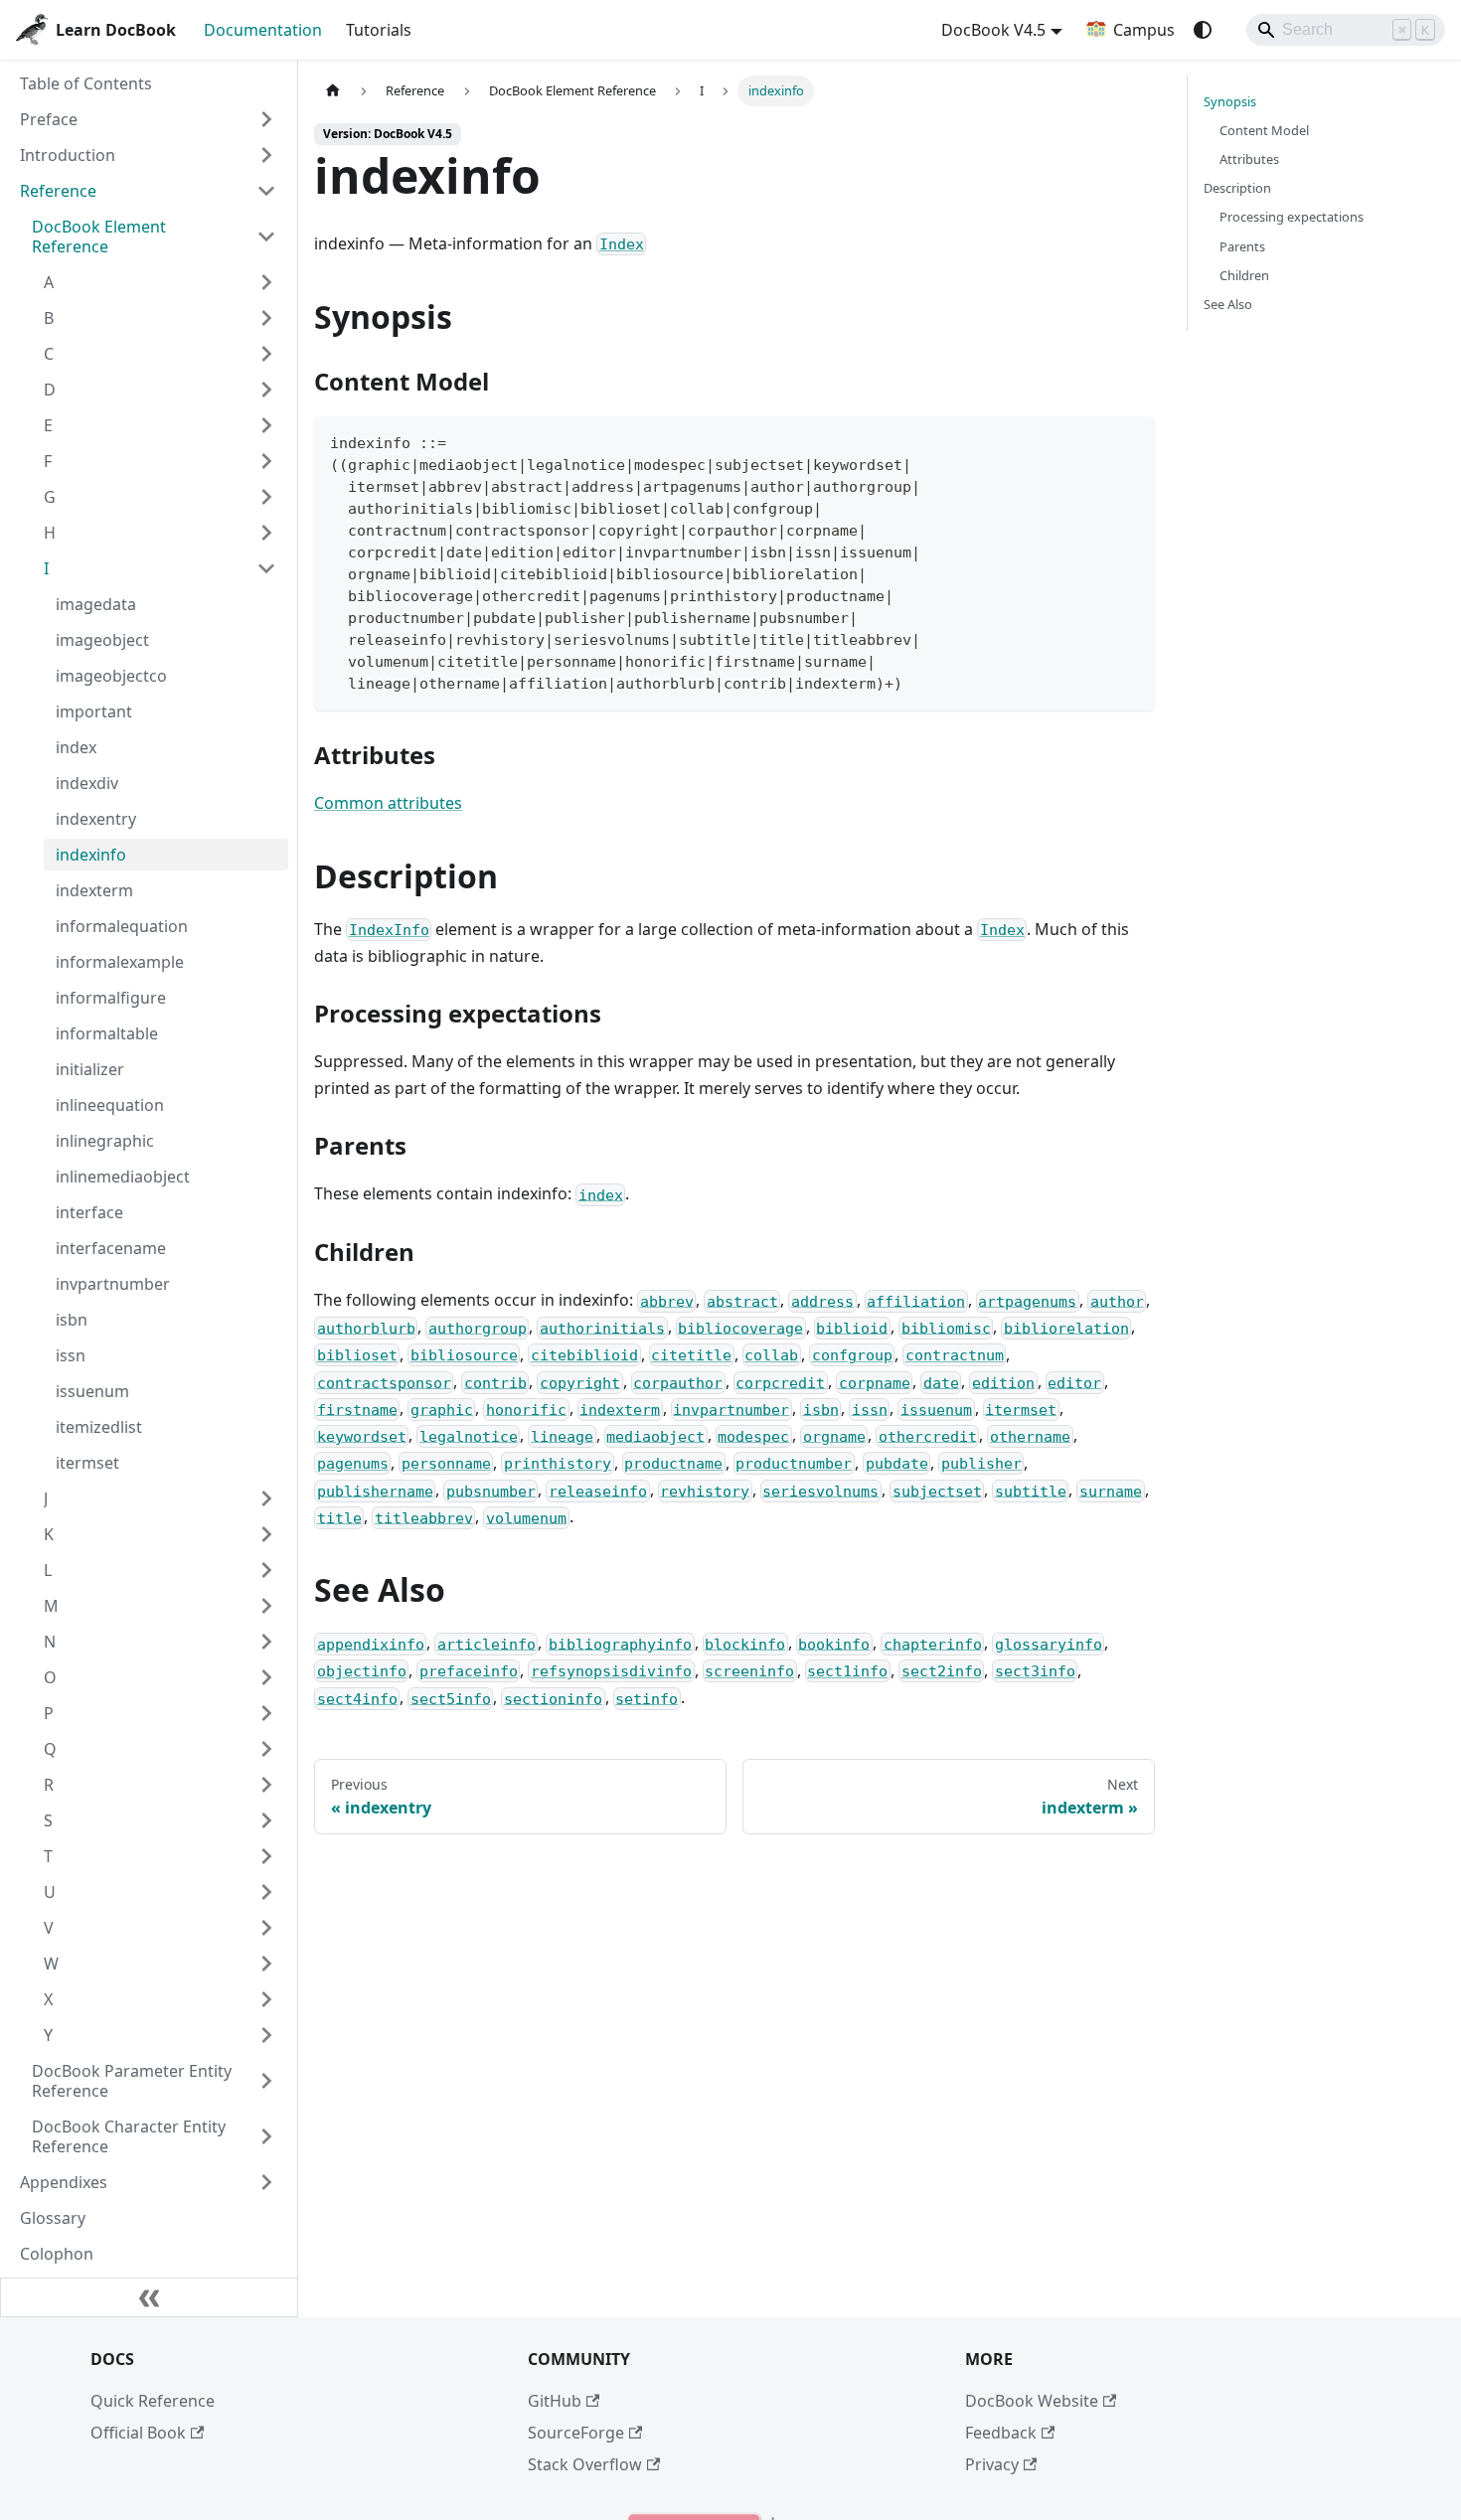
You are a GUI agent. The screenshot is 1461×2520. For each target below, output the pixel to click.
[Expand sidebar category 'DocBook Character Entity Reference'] (266, 2136)
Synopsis (1230, 101)
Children (1244, 275)
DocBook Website (1032, 2401)
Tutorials (379, 30)
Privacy (992, 2464)
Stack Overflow (585, 2464)
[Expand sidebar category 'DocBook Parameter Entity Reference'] (266, 2081)
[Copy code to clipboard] (1131, 441)
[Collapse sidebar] (149, 2297)
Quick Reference (153, 2401)
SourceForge (576, 2433)
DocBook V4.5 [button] (993, 30)
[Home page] (333, 91)
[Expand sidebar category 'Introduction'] (266, 155)
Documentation (263, 30)
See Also (1228, 304)
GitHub (555, 2401)
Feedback (1001, 2433)
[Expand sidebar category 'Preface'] (266, 119)
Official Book (138, 2433)
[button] (160, 282)
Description (1237, 188)
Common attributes (388, 803)
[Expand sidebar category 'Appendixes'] (266, 2182)
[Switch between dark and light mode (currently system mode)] (1203, 30)
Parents (1242, 246)
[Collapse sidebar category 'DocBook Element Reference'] (266, 236)
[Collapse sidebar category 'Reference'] (266, 191)
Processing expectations (1292, 217)
